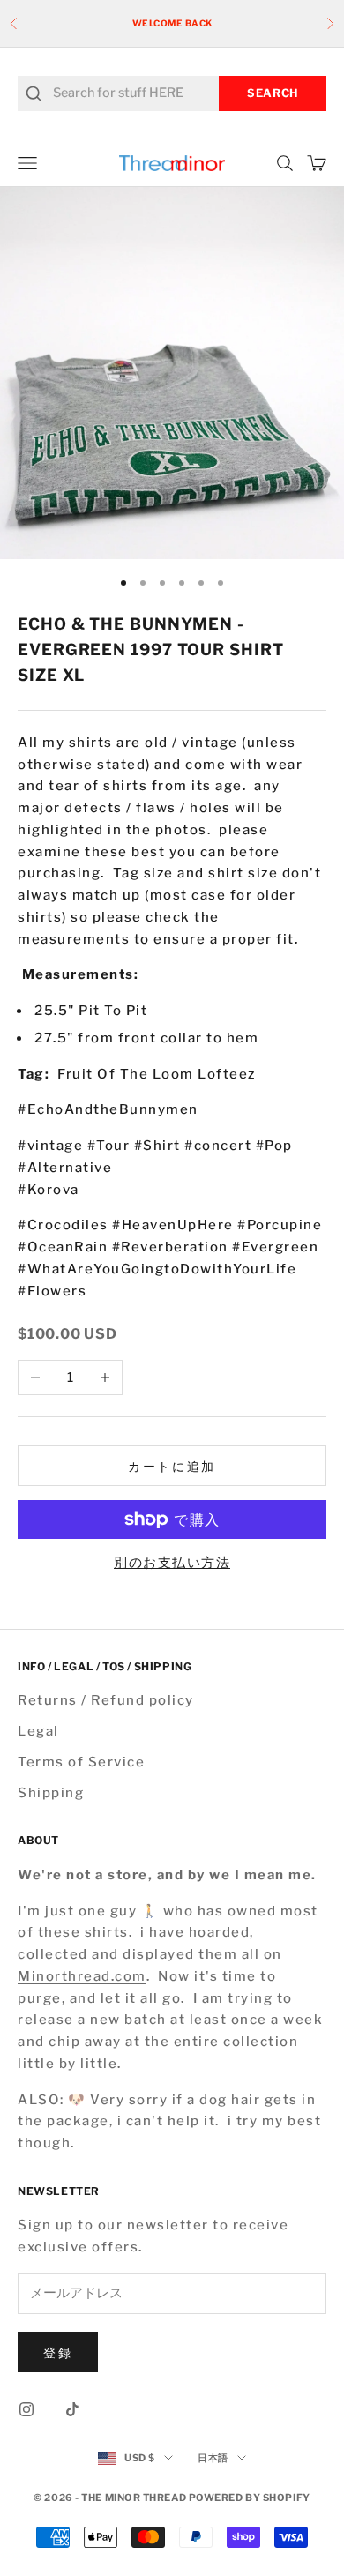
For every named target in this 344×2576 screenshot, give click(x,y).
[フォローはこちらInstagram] (26, 2409)
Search (273, 93)
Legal (38, 1731)
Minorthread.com (82, 1976)
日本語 (213, 2458)
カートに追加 (172, 1466)
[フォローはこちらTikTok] (72, 2409)
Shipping (51, 1793)
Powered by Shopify (250, 2498)
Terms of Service (81, 1762)
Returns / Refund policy (106, 1700)
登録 (58, 2352)
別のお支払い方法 (172, 1563)
